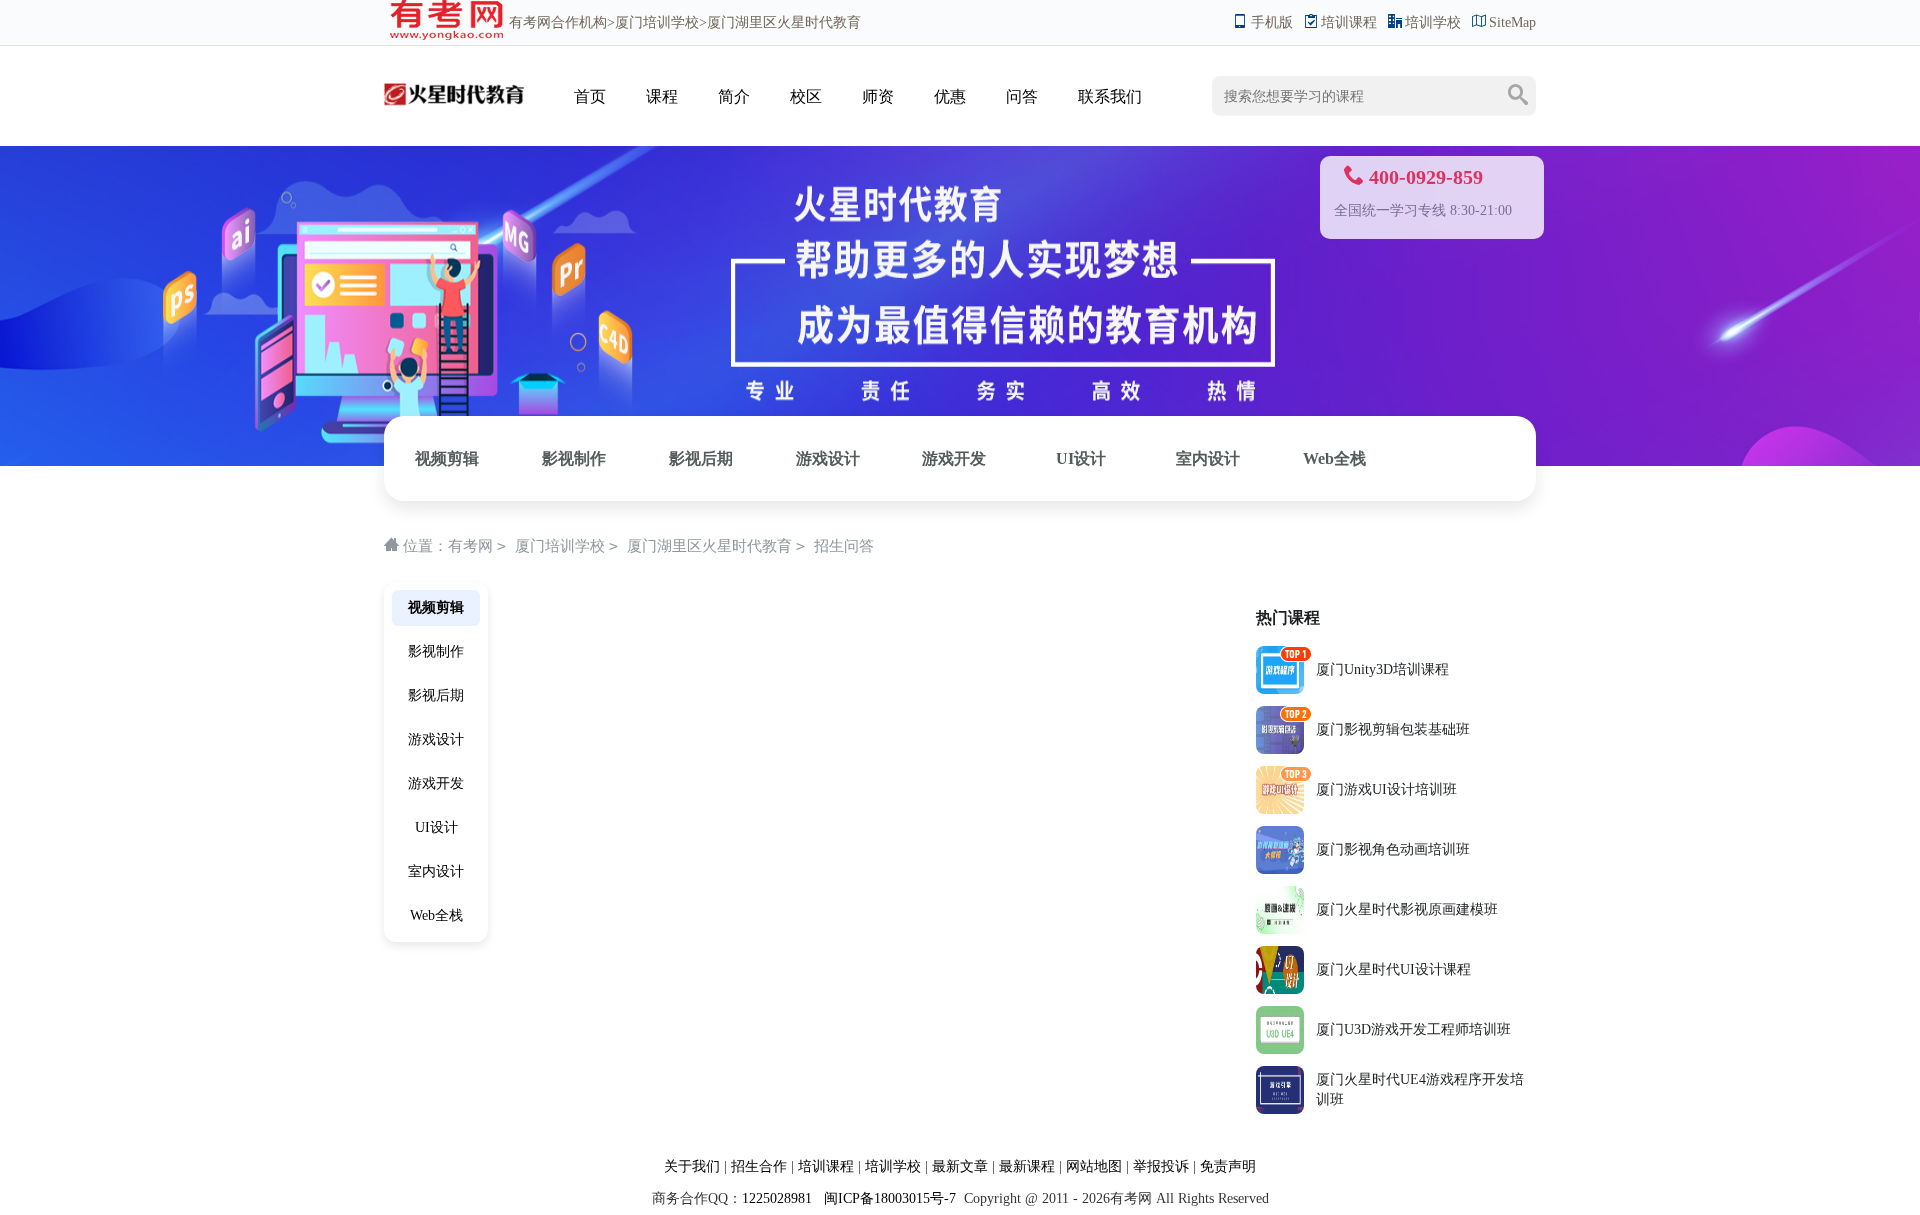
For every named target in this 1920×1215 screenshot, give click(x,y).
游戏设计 (828, 458)
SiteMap (1512, 22)
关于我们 (692, 1166)
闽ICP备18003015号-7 (888, 1198)
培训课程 (1349, 22)
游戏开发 (954, 458)
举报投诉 (1161, 1166)
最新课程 (1027, 1166)
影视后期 (701, 458)
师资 (878, 96)
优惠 (950, 96)
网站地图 (1094, 1166)
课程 (662, 96)
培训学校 (1433, 22)
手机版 (1272, 22)
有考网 (530, 22)
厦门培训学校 (657, 22)
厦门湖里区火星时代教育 (709, 546)
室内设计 (1208, 458)
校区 (806, 96)
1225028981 (777, 1198)
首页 (590, 96)
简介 (734, 96)
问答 (1022, 96)
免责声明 (1228, 1166)
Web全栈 (1334, 458)
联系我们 (1110, 96)
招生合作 (759, 1166)
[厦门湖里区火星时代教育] (454, 76)
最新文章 (960, 1166)
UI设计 (1081, 458)
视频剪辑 (447, 458)
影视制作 (574, 458)
